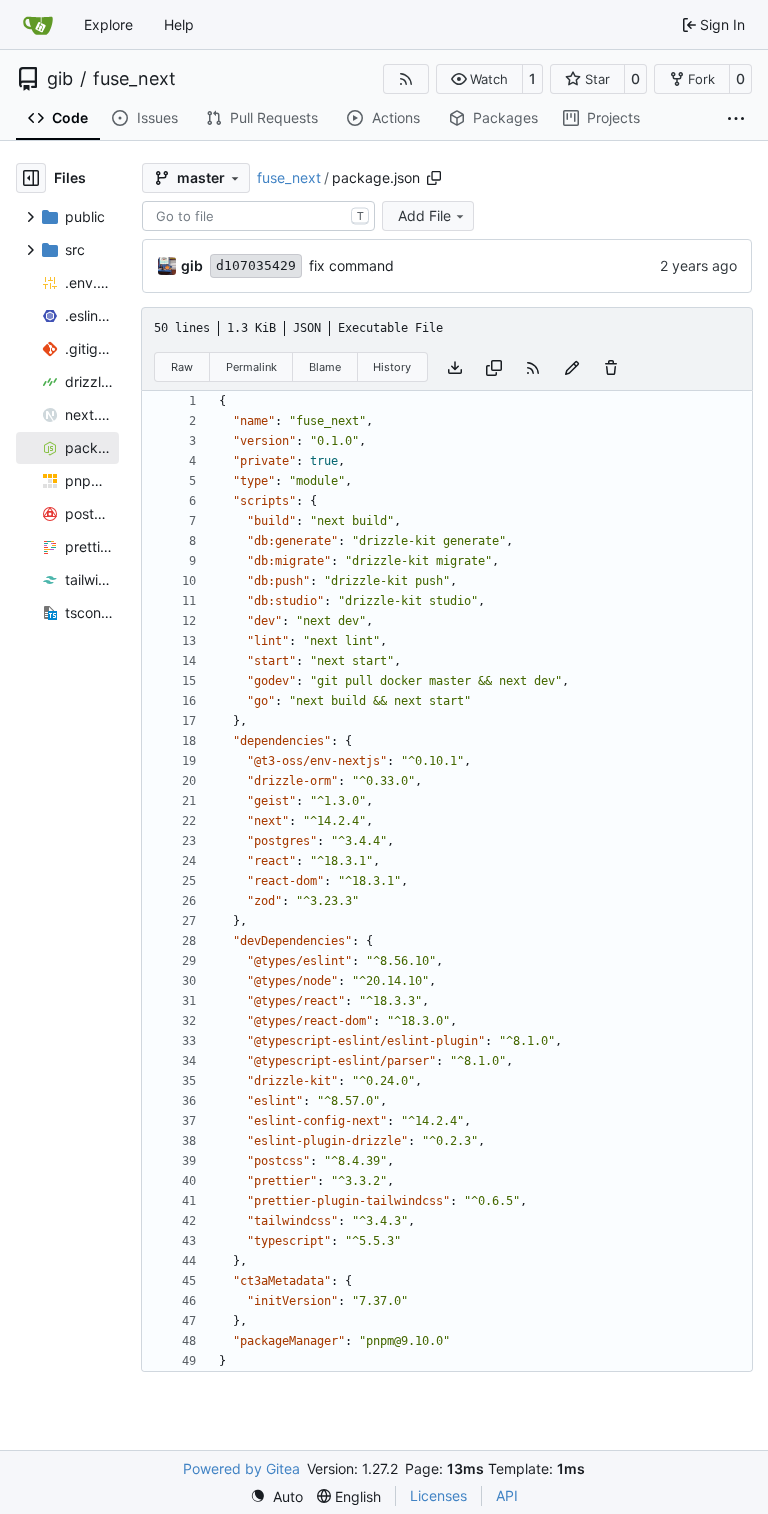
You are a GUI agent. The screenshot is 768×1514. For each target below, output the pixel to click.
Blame (325, 367)
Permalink (251, 367)
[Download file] (455, 366)
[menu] (276, 1496)
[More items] (736, 119)
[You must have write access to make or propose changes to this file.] (611, 366)
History (392, 367)
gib (60, 79)
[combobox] (258, 216)
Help (179, 24)
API (507, 1495)
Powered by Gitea (241, 1468)
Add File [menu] (424, 215)
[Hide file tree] (31, 178)
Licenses (438, 1495)
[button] (479, 79)
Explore (108, 24)
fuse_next (134, 79)
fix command (351, 265)
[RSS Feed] (406, 79)
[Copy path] (434, 178)
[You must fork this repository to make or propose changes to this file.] (572, 366)
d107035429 (256, 265)
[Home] (38, 25)
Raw (182, 367)
